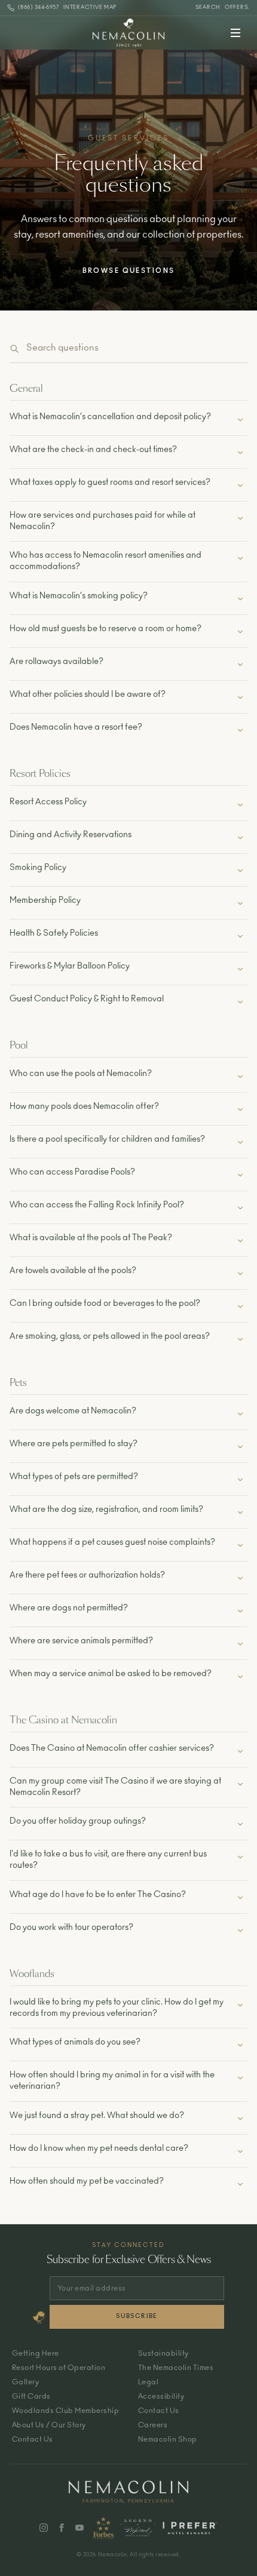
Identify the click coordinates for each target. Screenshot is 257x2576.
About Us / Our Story (49, 2425)
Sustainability (163, 2353)
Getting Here (36, 2353)
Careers (153, 2425)
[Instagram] (44, 2528)
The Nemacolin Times (176, 2368)
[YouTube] (79, 2528)
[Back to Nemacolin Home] (128, 33)
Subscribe (137, 2316)
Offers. (237, 7)
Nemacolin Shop (168, 2439)
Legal (148, 2382)
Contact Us (33, 2439)
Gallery (25, 2382)
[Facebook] (62, 2528)
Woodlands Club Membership (65, 2411)
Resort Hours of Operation (59, 2368)
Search (208, 7)
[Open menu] (235, 33)
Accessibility (161, 2396)
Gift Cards (31, 2396)
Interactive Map (90, 7)
